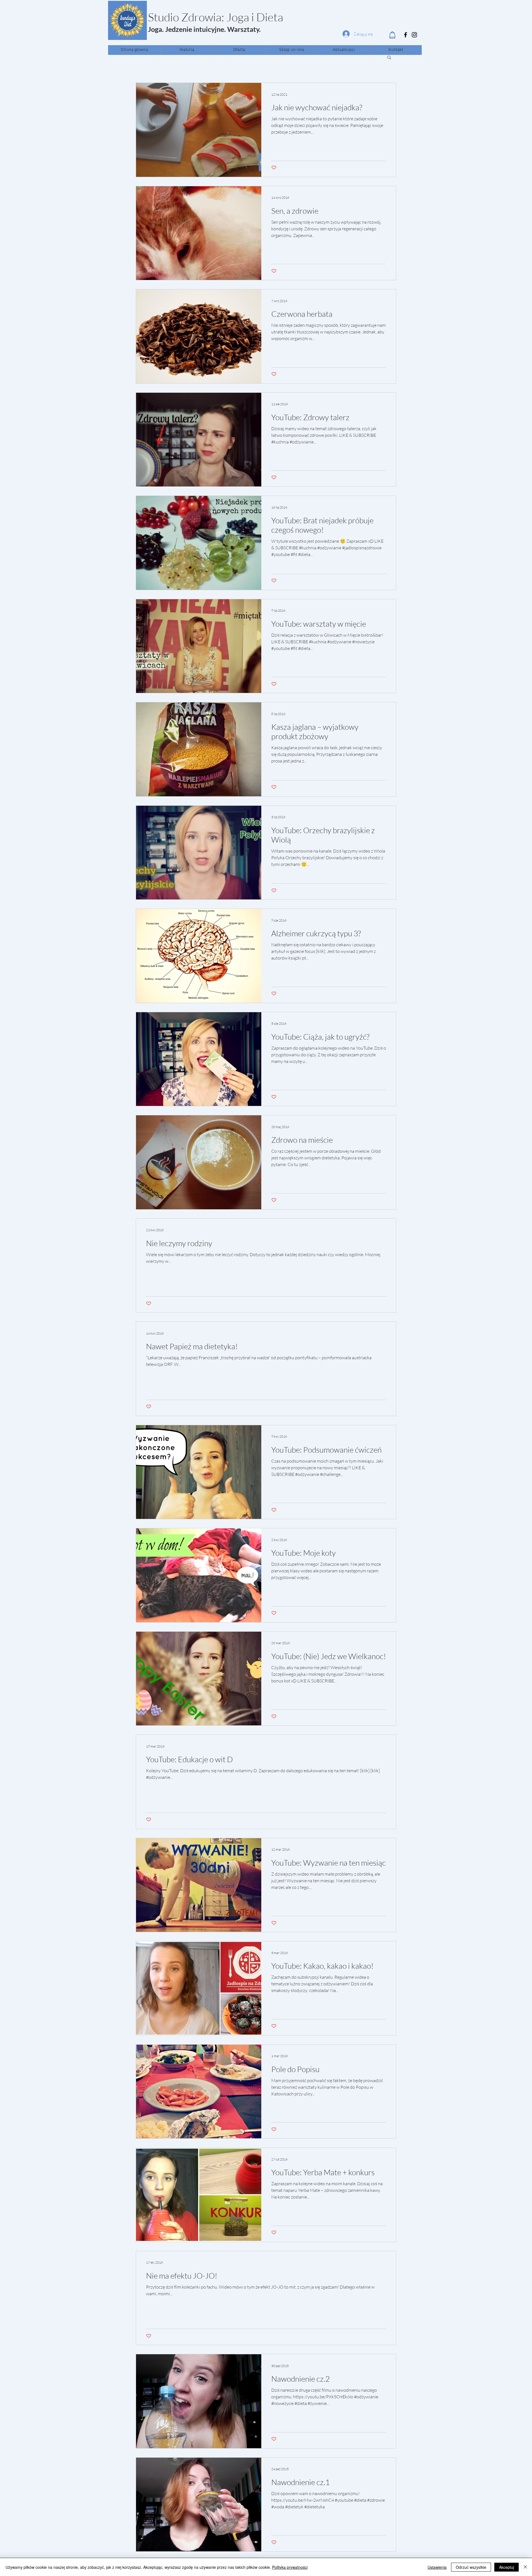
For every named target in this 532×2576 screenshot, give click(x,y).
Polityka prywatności (290, 2567)
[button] (389, 58)
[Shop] (392, 35)
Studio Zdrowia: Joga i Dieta (216, 17)
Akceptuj (507, 2567)
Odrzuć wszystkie (471, 2567)
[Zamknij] (525, 2567)
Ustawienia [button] (437, 2567)
